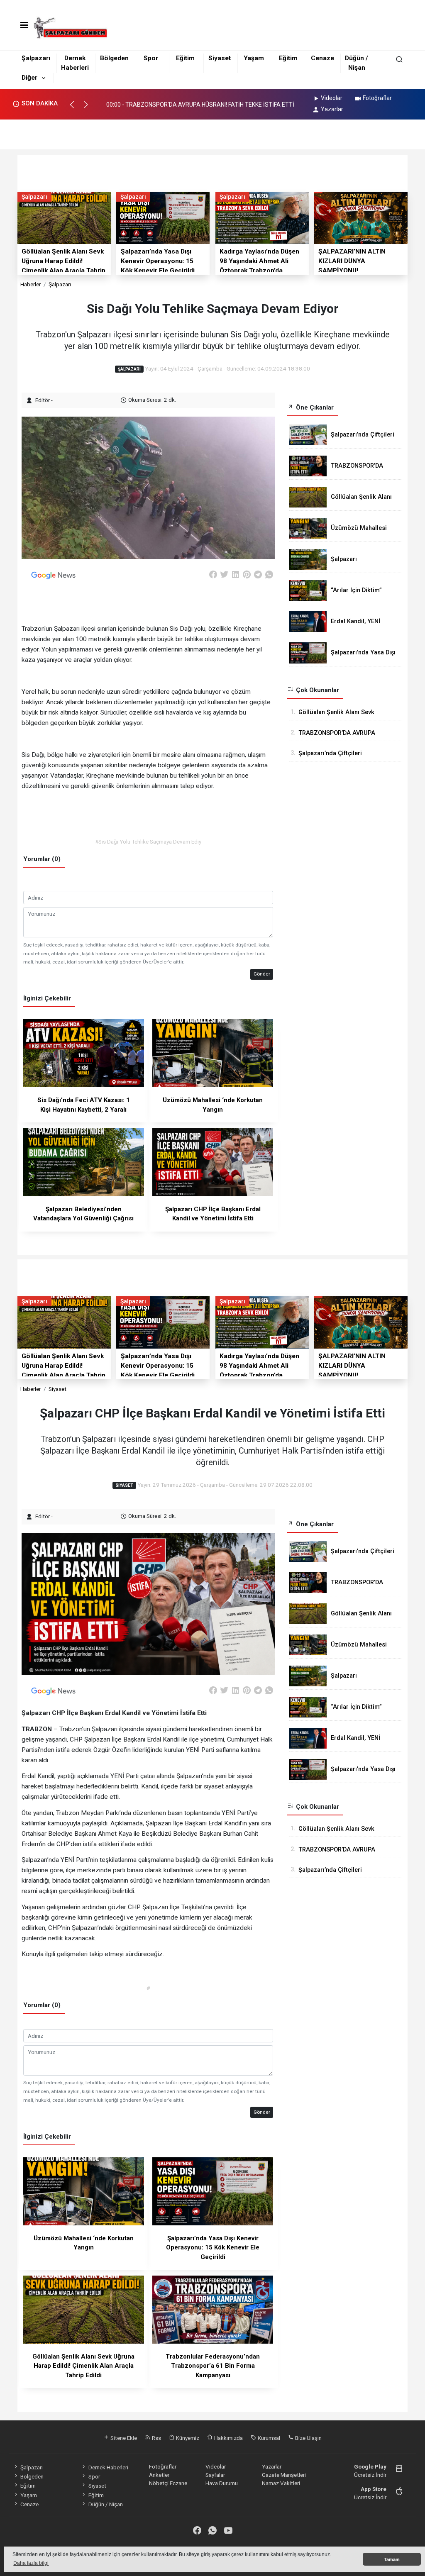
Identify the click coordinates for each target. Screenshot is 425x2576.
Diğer (29, 78)
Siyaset (220, 58)
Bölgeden (114, 58)
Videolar (332, 98)
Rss (156, 2438)
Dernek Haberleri (108, 2467)
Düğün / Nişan (105, 2504)
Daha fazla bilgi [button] (31, 2563)
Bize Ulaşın (308, 2438)
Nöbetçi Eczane (168, 2483)
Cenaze (322, 58)
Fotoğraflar (377, 98)
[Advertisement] (212, 132)
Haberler (31, 284)
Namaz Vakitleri (281, 2483)
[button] (76, 108)
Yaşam (254, 58)
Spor (151, 58)
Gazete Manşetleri (284, 2475)
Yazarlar (332, 109)
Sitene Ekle (123, 2438)
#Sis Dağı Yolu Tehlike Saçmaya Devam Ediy (148, 842)
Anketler (159, 2475)
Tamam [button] (392, 2559)
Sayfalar (215, 2475)
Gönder (262, 974)
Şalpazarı (36, 58)
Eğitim (185, 58)
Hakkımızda (228, 2438)
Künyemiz (187, 2438)
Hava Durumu (222, 2483)
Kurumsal (268, 2438)
